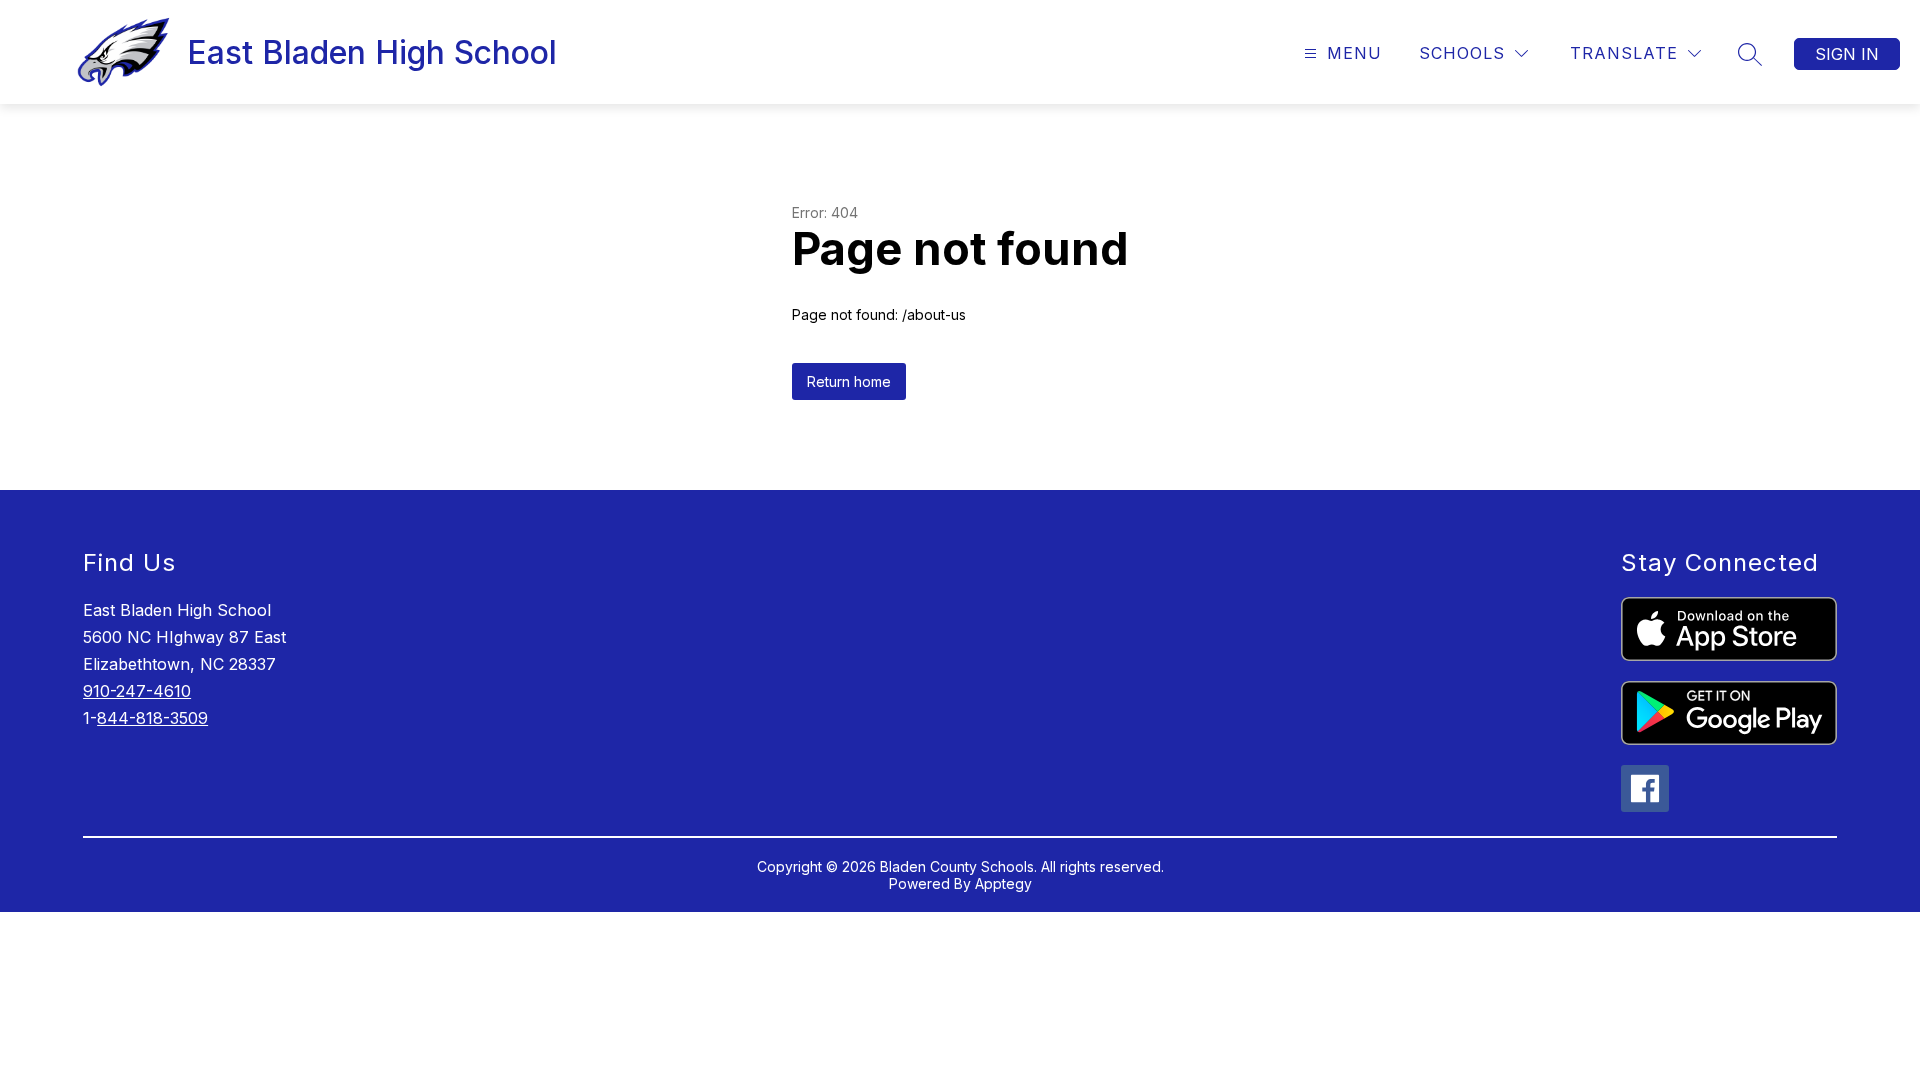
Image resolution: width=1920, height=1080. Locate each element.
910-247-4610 (137, 691)
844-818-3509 (152, 718)
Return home (849, 381)
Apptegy (1003, 883)
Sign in (1847, 54)
